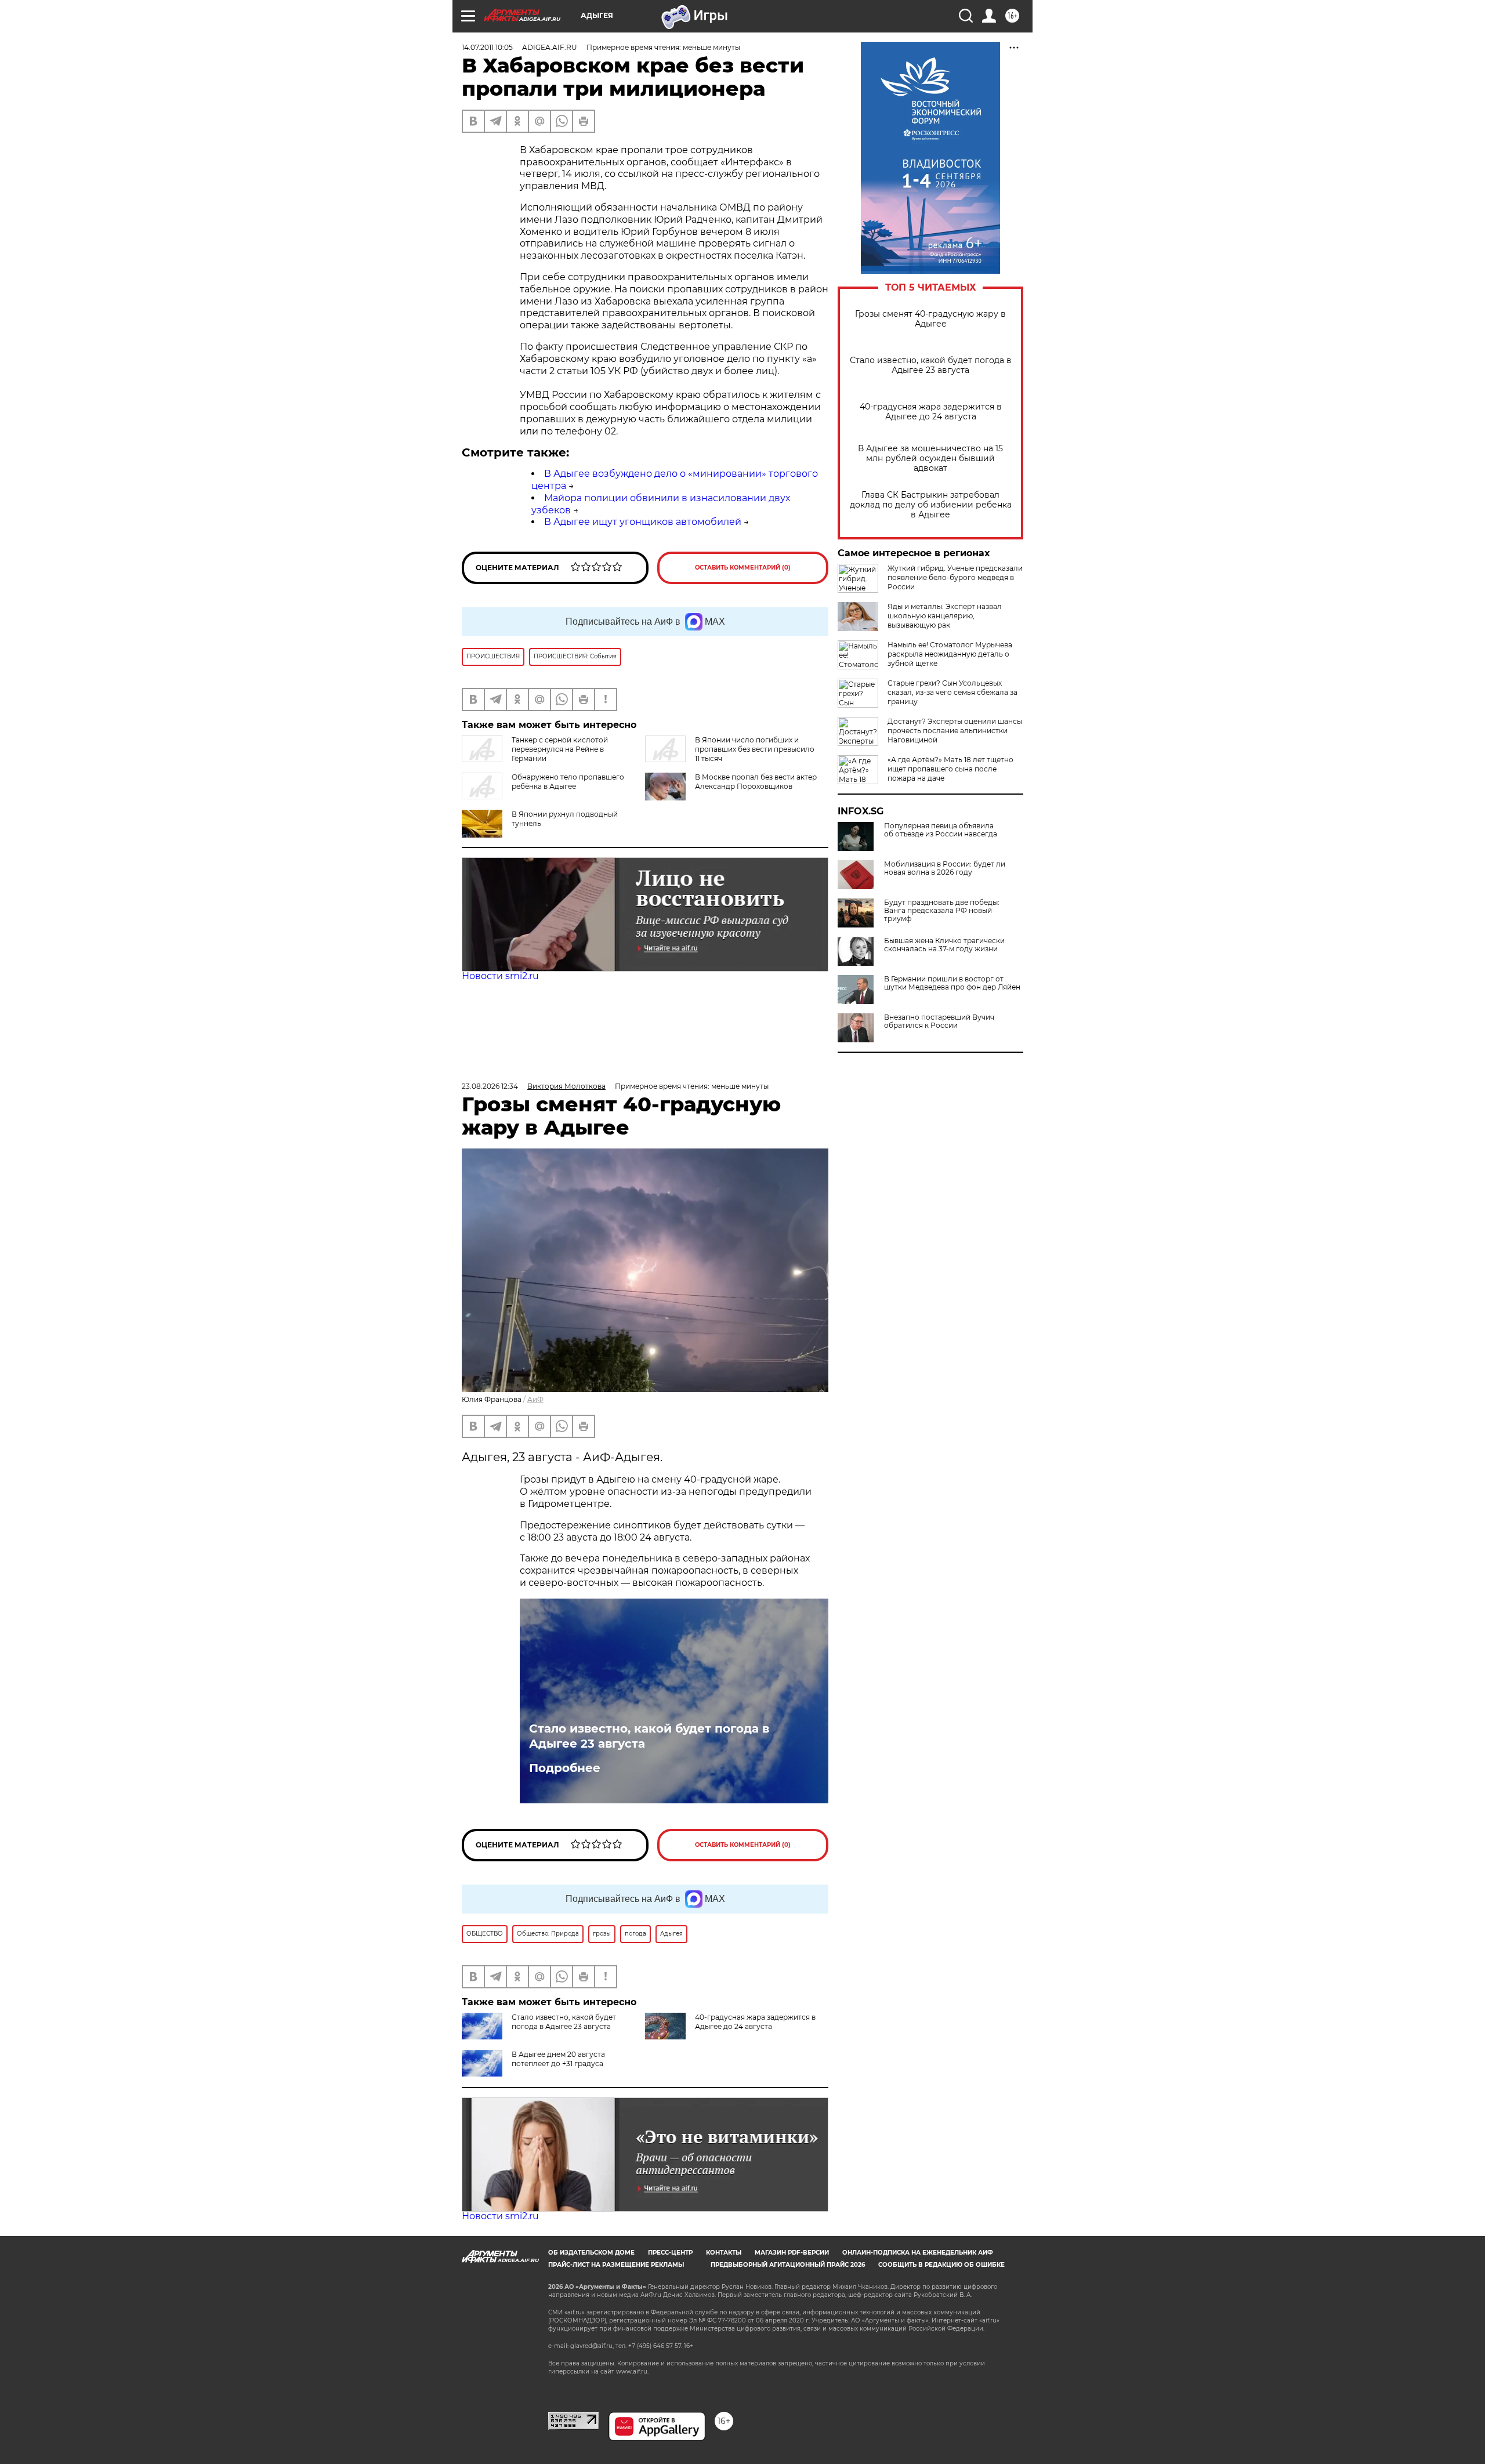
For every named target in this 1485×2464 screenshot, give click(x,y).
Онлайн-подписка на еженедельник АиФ (918, 2253)
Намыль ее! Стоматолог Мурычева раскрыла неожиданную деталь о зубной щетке (950, 654)
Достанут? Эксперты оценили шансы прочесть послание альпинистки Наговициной (955, 731)
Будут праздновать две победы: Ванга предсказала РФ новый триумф (942, 911)
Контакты (724, 2253)
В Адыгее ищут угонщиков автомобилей (643, 522)
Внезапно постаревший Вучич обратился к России (939, 1021)
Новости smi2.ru (500, 976)
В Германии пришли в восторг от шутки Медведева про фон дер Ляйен (952, 983)
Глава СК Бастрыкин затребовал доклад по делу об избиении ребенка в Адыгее (931, 505)
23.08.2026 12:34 (490, 1086)
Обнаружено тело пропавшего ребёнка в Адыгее (568, 782)
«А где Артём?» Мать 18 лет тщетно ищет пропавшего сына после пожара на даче (950, 769)
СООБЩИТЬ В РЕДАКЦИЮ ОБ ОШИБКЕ (941, 2265)
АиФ (535, 1399)
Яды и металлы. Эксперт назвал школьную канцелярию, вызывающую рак (945, 616)
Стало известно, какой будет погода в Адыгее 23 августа (931, 365)
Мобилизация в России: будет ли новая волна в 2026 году (945, 868)
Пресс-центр (670, 2253)
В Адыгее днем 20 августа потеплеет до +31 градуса (558, 2059)
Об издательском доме (591, 2253)
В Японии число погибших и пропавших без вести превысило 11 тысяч (755, 749)
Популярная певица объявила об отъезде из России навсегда (941, 830)
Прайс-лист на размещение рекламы (616, 2265)
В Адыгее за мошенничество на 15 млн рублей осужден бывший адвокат (930, 459)
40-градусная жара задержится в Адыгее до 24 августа (931, 412)
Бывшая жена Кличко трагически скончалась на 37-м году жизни (944, 945)
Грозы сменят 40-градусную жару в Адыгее (930, 319)
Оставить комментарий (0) (743, 568)
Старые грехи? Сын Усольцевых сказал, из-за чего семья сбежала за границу (952, 692)
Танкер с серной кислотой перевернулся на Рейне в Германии (560, 749)
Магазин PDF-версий (792, 2253)
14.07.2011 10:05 (487, 47)
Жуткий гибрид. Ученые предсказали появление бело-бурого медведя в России (955, 577)
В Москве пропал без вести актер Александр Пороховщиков (756, 782)
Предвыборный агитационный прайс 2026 (788, 2265)
